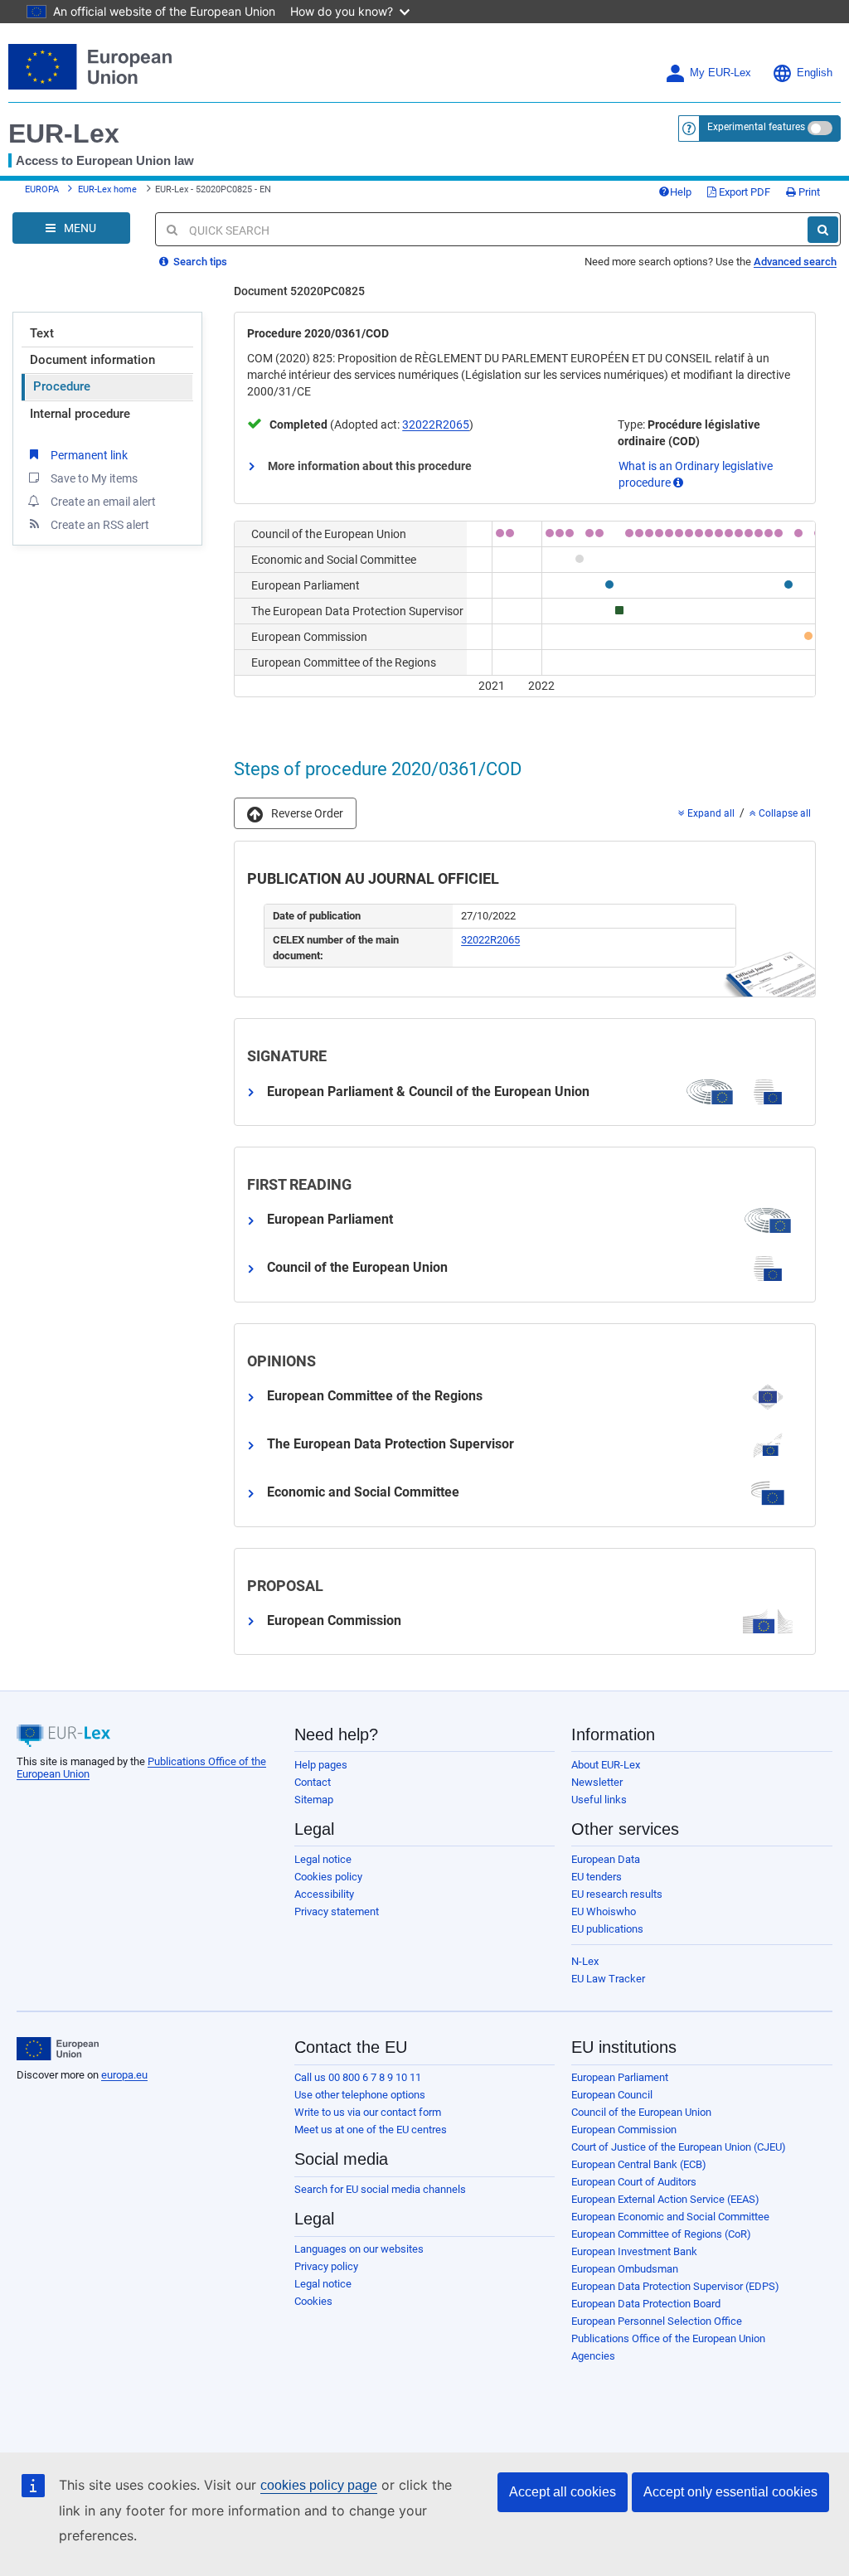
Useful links (599, 1800)
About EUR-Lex (606, 1765)
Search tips (199, 262)
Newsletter (597, 1782)
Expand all (710, 813)
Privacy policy (326, 2266)
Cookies (313, 2301)
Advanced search (795, 262)
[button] (295, 813)
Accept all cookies (563, 2492)
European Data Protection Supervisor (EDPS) (675, 2286)
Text (42, 333)
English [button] (815, 73)
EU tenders (597, 1877)
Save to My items (94, 478)
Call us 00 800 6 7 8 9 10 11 (358, 2077)
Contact (313, 1782)
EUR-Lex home (107, 189)
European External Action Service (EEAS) (665, 2199)
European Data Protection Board (646, 2304)
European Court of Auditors (634, 2182)
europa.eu (124, 2075)
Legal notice (323, 1859)
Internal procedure (80, 414)
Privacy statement (337, 1911)
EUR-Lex (64, 133)
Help (681, 192)
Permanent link (89, 455)
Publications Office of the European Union (668, 2338)
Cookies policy (328, 1877)
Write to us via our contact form (368, 2112)
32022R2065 (436, 424)
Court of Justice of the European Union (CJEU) (679, 2147)
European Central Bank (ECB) (639, 2164)
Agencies (593, 2356)
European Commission (624, 2130)
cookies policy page (319, 2485)
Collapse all (784, 813)
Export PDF (743, 192)
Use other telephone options (360, 2095)
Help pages (321, 1765)
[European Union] (58, 2049)
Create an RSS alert (100, 525)
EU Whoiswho (604, 1911)
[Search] (823, 230)
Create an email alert (103, 502)
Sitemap (314, 1800)
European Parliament (620, 2077)
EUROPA (42, 189)
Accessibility (324, 1894)
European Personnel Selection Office (657, 2321)
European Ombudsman (625, 2269)
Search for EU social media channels (380, 2189)
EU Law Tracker (608, 1979)
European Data (606, 1859)
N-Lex (585, 1961)
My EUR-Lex (720, 73)
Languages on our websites (359, 2249)
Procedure (62, 386)
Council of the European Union (641, 2112)
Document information (92, 360)
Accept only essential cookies (730, 2492)
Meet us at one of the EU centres (371, 2130)
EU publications (607, 1929)
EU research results (617, 1894)
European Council (612, 2095)
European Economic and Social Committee (670, 2217)
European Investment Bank (634, 2251)
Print (808, 192)
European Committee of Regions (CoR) (661, 2234)
